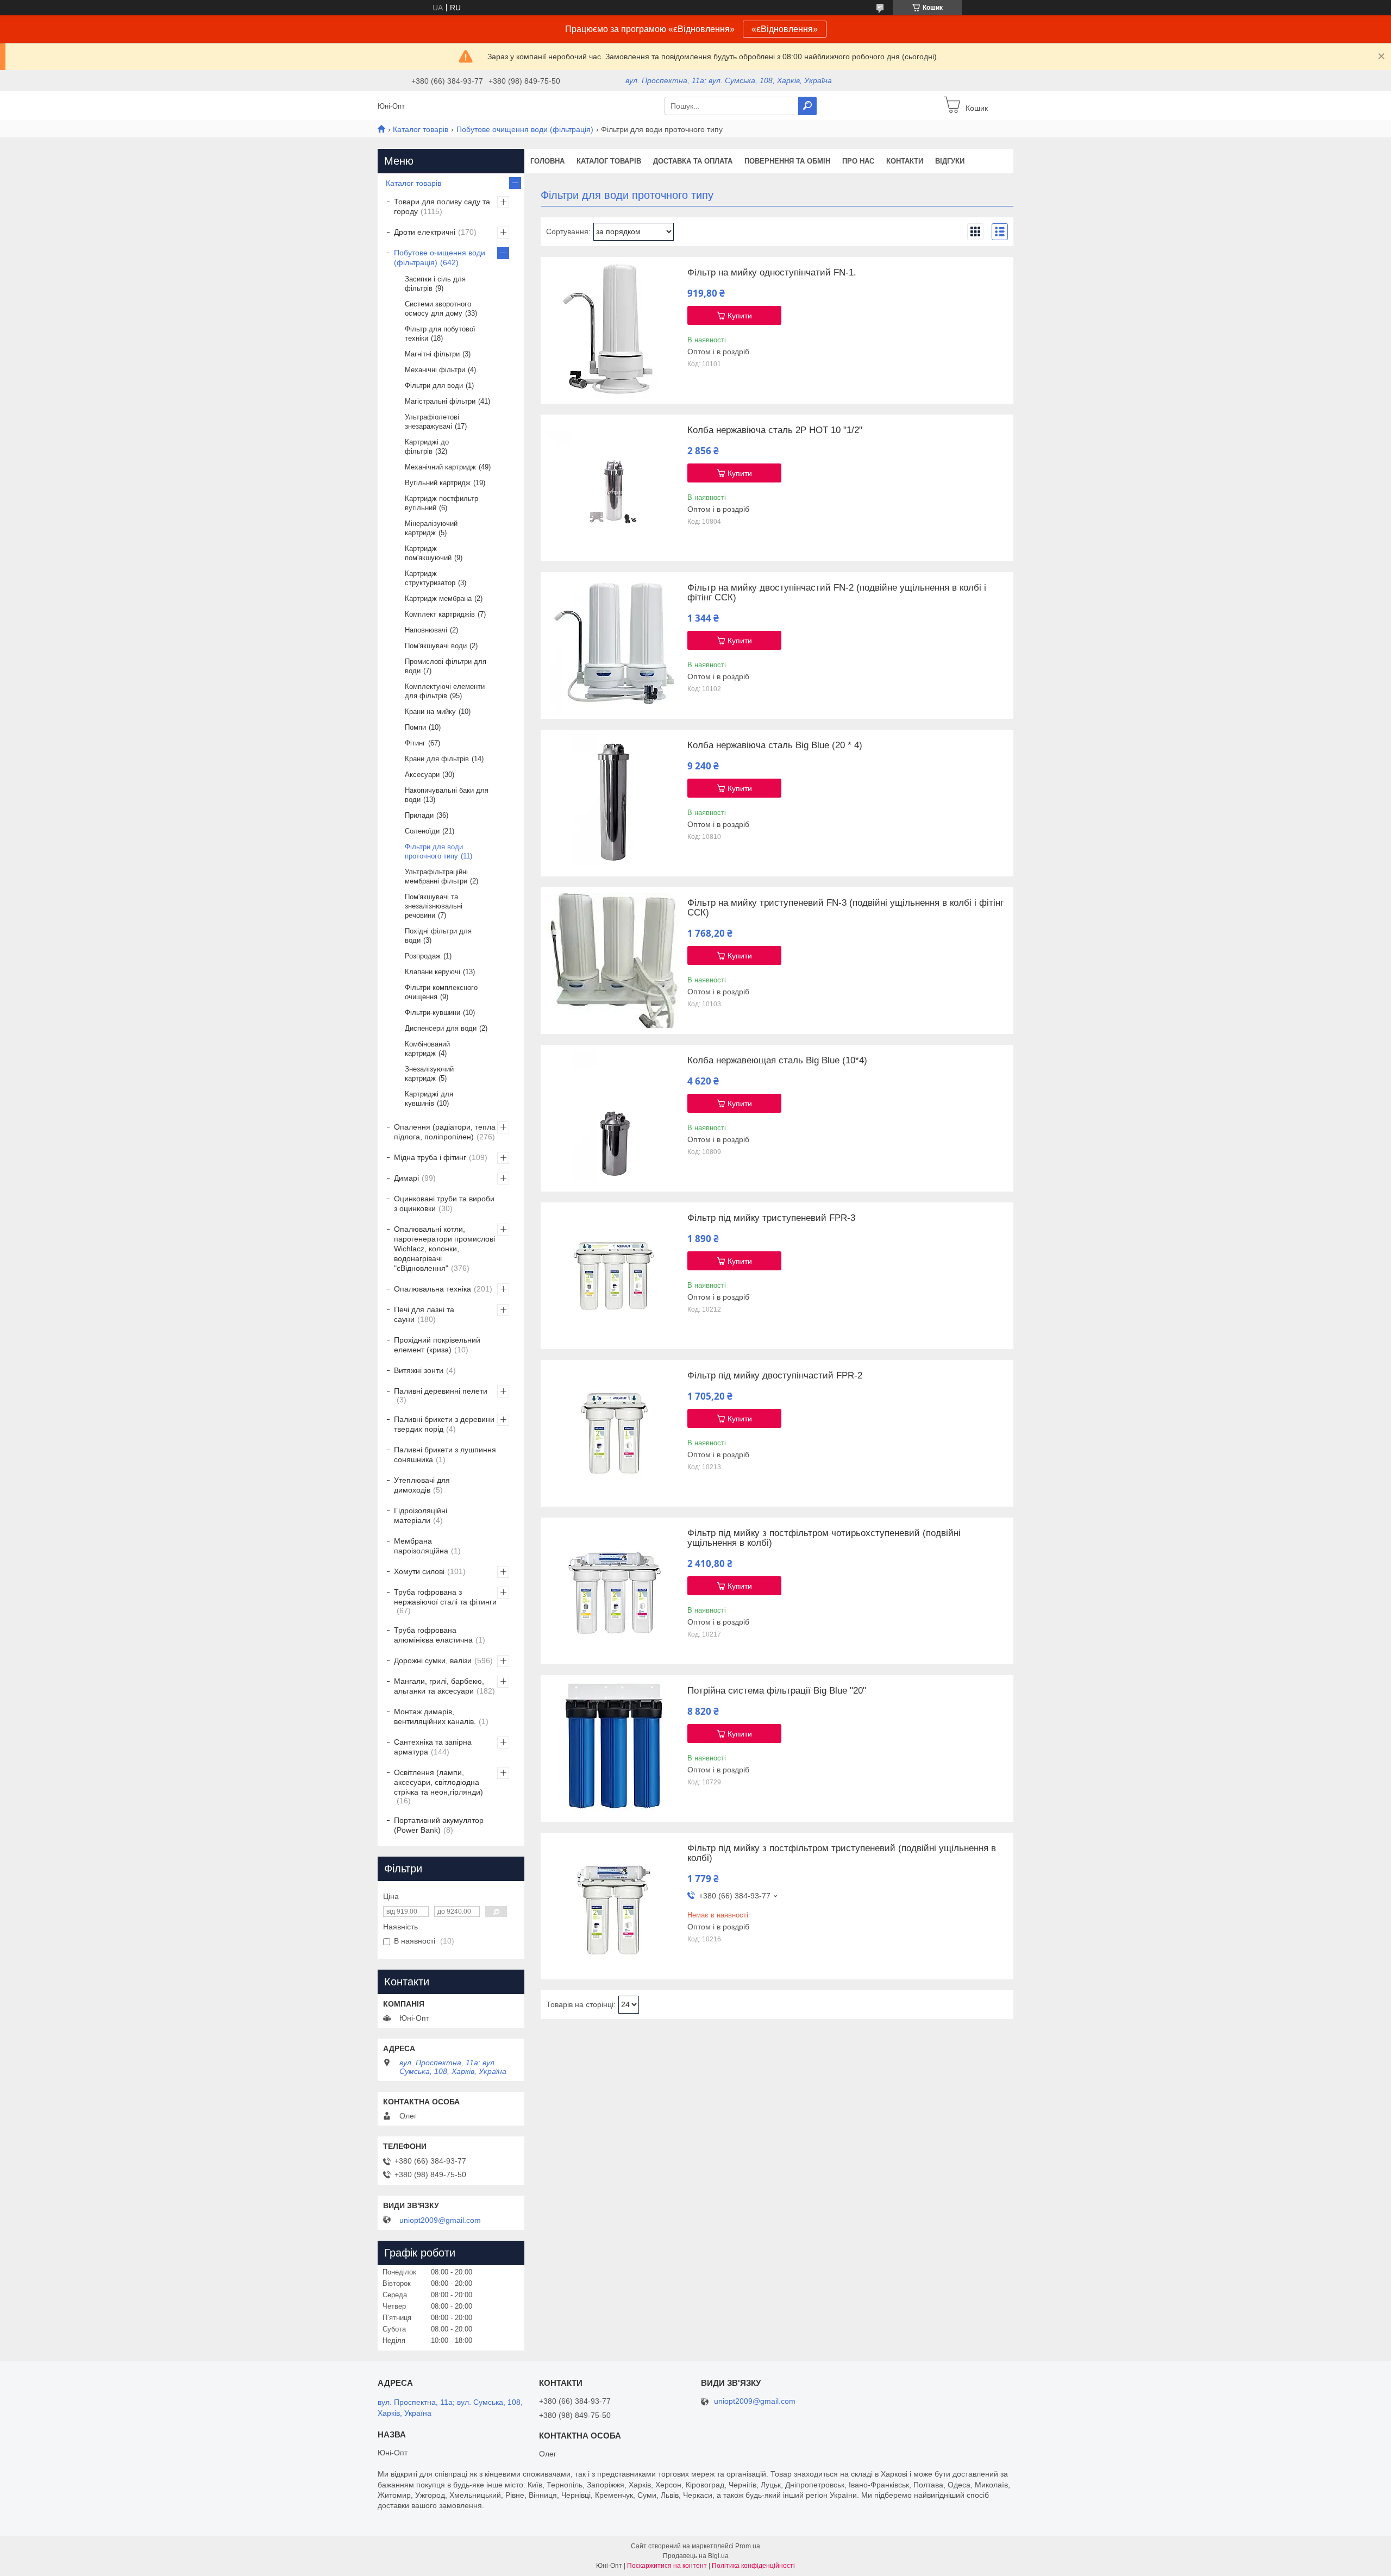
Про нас (858, 161)
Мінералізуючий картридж (431, 528)
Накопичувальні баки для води (447, 795)
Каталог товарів (421, 129)
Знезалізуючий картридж (429, 1074)
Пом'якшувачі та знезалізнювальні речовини (434, 906)
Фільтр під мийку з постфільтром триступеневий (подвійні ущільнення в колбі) (842, 1853)
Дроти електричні (425, 232)
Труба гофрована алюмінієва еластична (433, 1635)
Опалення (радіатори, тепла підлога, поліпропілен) (445, 1132)
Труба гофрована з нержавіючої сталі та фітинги (445, 1597)
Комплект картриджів (440, 614)
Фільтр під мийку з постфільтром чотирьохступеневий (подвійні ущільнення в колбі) (824, 1538)
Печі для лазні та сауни (424, 1314)
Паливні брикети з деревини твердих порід (444, 1424)
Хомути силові (419, 1571)
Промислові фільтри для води (446, 666)
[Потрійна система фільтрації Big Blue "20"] (614, 1748)
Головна (547, 161)
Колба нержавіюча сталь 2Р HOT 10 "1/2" (775, 430)
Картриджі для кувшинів (429, 1099)
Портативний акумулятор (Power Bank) (439, 1825)
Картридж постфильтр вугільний (441, 503)
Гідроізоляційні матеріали (421, 1515)
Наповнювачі (426, 630)
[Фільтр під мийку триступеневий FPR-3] (614, 1276)
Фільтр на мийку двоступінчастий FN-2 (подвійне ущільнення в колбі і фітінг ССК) (837, 593)
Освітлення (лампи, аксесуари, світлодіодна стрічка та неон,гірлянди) (438, 1782)
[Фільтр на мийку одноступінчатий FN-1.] (614, 330)
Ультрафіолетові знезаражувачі (432, 422)
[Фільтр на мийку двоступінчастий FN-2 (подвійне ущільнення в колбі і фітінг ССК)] (614, 645)
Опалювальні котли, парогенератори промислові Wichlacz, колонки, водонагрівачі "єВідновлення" (444, 1249)
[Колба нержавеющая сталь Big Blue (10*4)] (614, 1118)
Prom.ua (748, 2546)
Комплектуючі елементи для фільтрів (445, 691)
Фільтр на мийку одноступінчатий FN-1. (772, 273)
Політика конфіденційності (753, 2566)
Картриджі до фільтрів (427, 447)
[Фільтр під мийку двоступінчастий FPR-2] (614, 1433)
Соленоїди (422, 831)
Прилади (419, 815)
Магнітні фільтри (432, 354)
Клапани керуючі (433, 972)
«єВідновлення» (785, 29)
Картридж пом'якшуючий (428, 553)
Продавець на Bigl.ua (696, 2556)
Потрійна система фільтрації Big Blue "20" (777, 1691)
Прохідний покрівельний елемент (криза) (437, 1345)
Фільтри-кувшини (433, 1013)
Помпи (415, 727)
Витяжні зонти (419, 1370)
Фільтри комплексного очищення (441, 992)
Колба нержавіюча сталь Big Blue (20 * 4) (775, 745)
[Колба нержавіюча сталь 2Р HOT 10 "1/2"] (614, 488)
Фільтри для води (434, 386)
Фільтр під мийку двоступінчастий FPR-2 (775, 1376)
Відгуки (950, 161)
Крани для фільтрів (437, 759)
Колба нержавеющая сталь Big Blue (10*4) (777, 1061)
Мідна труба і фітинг (430, 1157)
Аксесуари (422, 775)
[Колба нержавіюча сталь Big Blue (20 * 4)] (614, 803)
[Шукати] (807, 106)
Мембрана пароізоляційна (421, 1546)
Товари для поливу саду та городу (442, 206)
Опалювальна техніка (433, 1289)
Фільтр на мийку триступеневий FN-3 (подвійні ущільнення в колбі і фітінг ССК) (845, 908)
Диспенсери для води (441, 1028)
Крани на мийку (430, 712)
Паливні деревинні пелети (441, 1391)
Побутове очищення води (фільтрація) (525, 129)
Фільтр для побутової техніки (440, 334)
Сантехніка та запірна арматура (433, 1747)
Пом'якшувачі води (436, 646)
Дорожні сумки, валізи (433, 1660)
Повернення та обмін (787, 161)
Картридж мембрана (438, 598)
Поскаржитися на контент (667, 2566)
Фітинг (415, 743)
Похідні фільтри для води (438, 936)
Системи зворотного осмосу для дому (438, 309)
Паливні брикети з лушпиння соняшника (445, 1455)
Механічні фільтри (435, 370)
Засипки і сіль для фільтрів (435, 284)
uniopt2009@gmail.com (440, 2220)
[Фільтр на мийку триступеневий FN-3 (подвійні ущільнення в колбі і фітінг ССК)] (614, 961)
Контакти (905, 161)
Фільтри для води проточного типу (434, 851)
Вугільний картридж (438, 483)
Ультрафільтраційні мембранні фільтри (436, 876)
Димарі (406, 1178)
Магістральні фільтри (440, 401)
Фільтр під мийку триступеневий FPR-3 (771, 1218)
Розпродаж (423, 956)
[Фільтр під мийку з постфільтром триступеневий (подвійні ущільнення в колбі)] (614, 1906)
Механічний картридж (440, 467)
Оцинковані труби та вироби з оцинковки (444, 1204)
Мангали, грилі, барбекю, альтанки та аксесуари (439, 1686)
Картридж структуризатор (430, 578)
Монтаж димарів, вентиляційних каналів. (435, 1716)
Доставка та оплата (693, 161)
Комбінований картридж (427, 1049)
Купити (740, 316)
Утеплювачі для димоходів (422, 1485)
